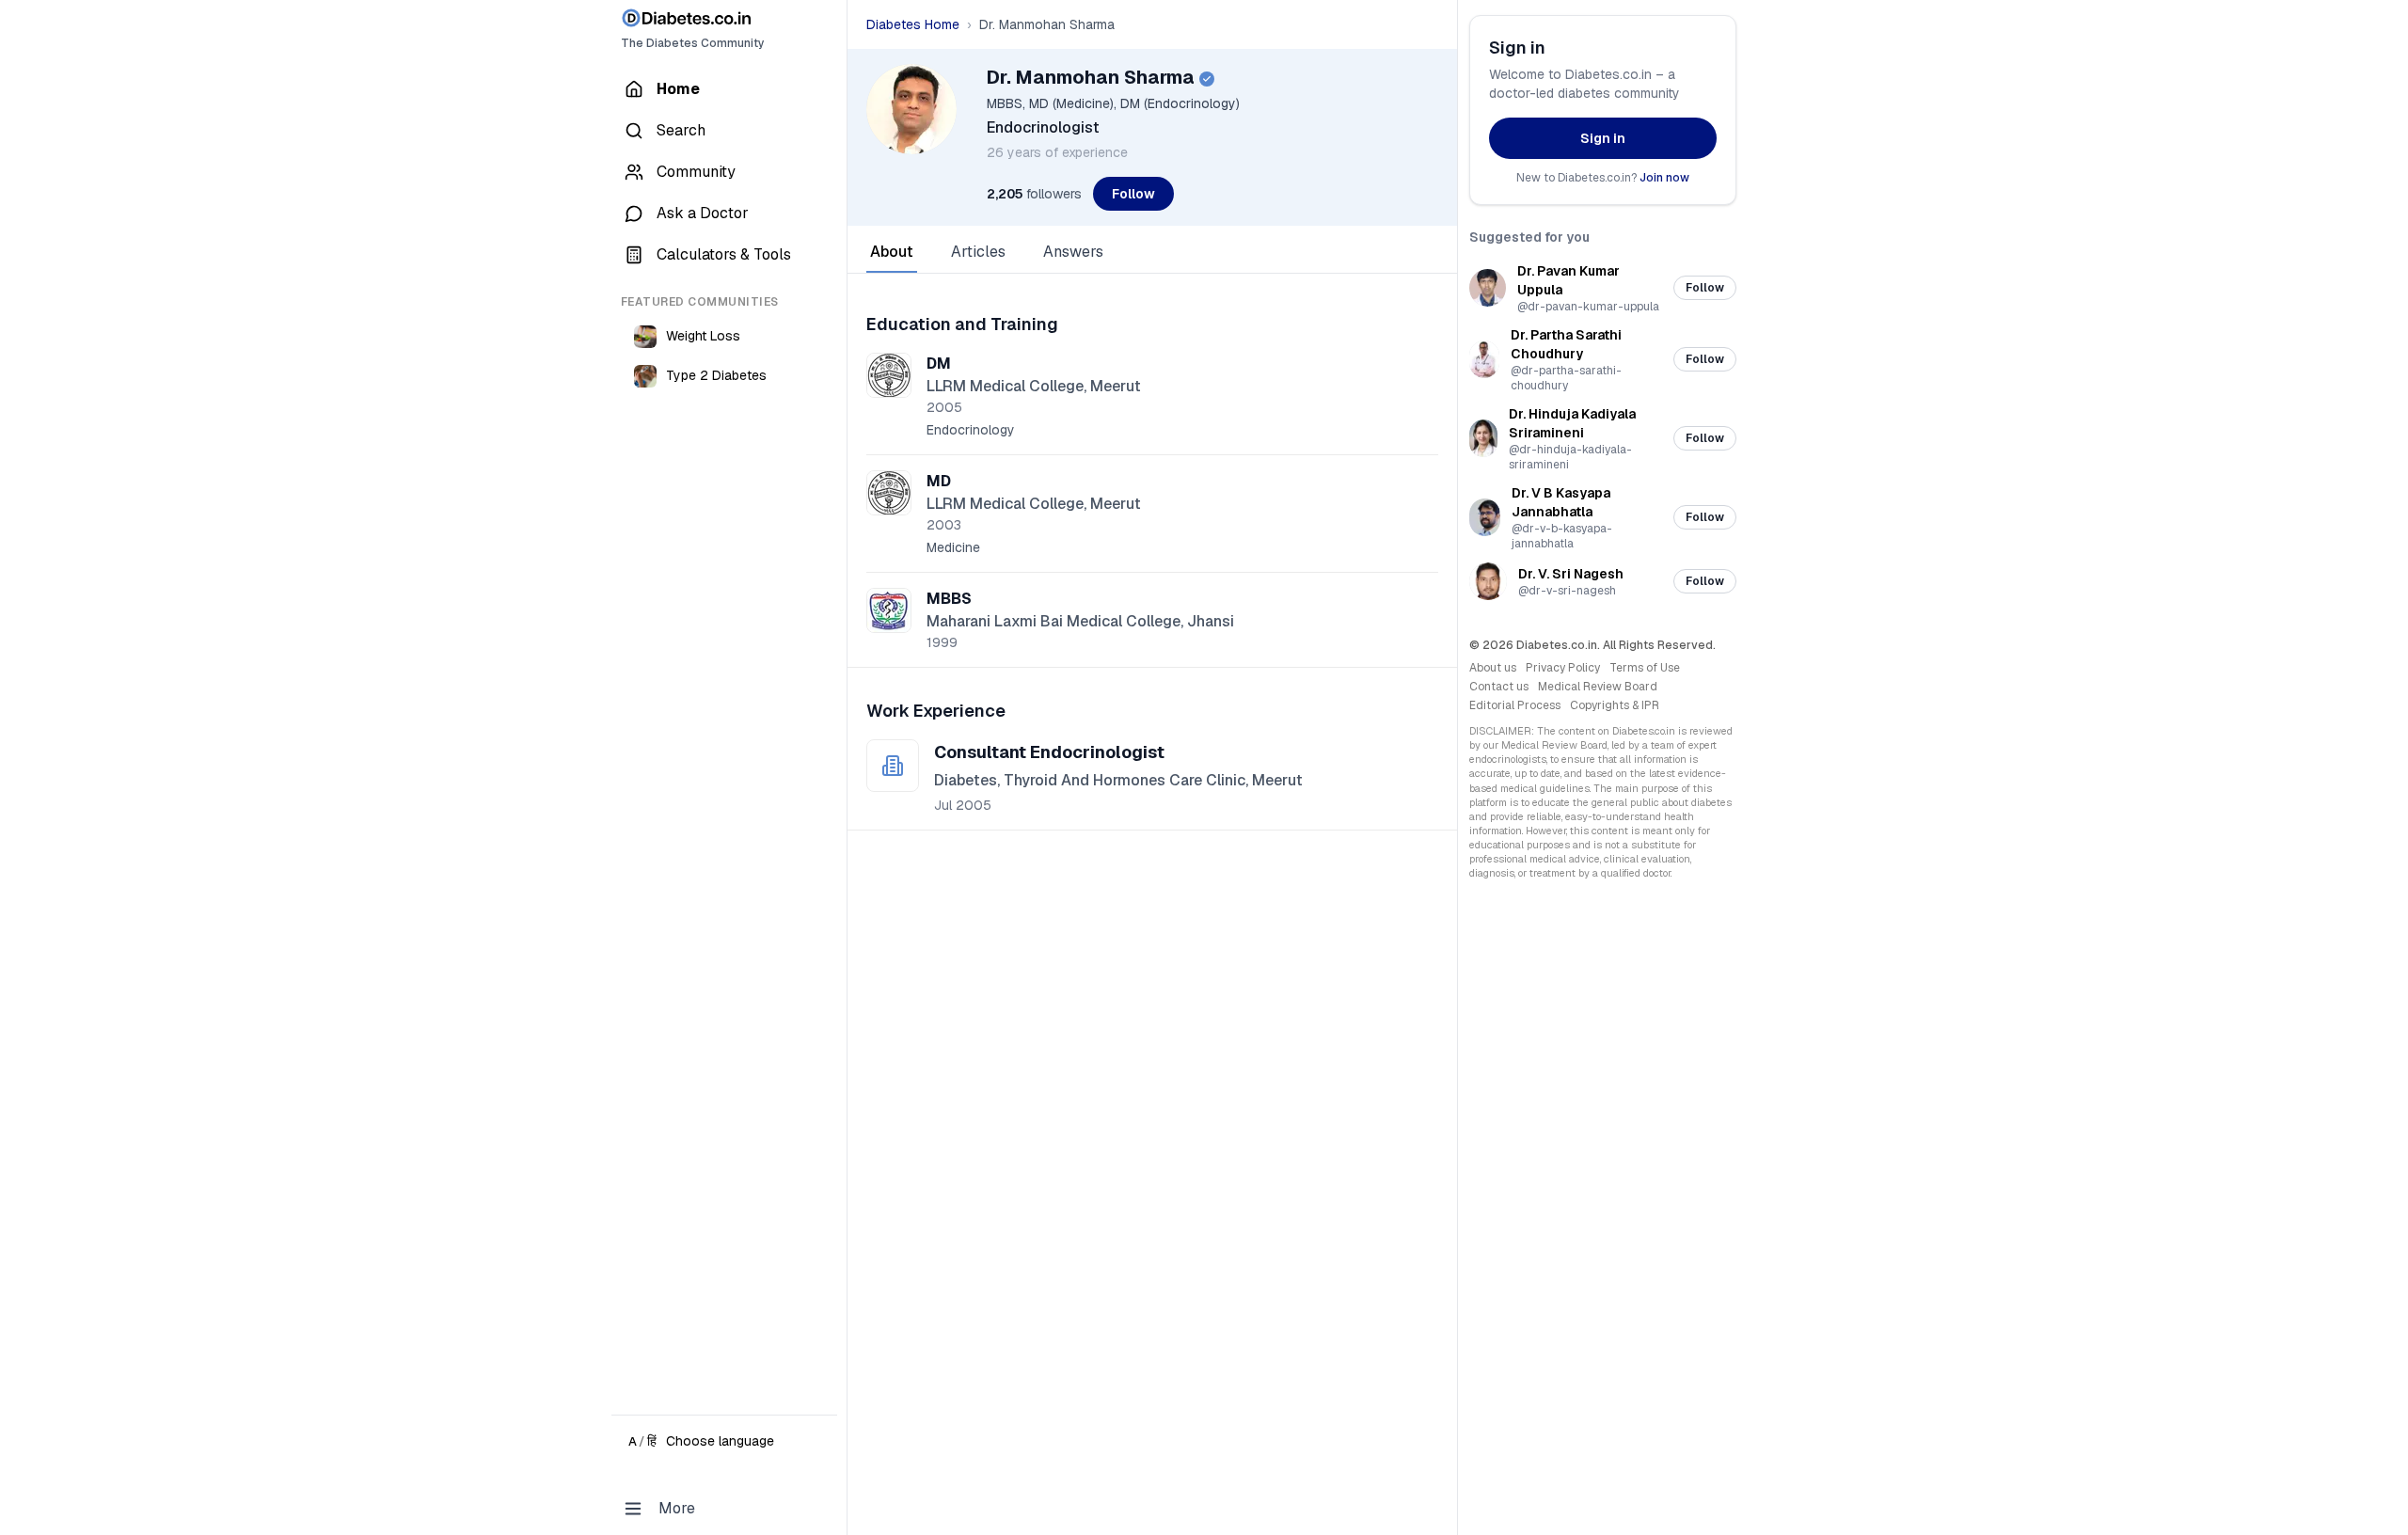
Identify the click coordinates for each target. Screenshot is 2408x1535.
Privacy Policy (1563, 668)
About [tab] (892, 252)
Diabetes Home (913, 24)
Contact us (1499, 687)
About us (1493, 668)
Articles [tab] (978, 252)
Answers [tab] (1073, 252)
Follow (1133, 194)
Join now (1664, 178)
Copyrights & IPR (1615, 705)
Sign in (1603, 138)
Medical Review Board (1598, 687)
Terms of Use (1645, 668)
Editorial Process (1515, 705)
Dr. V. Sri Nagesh (1571, 574)
